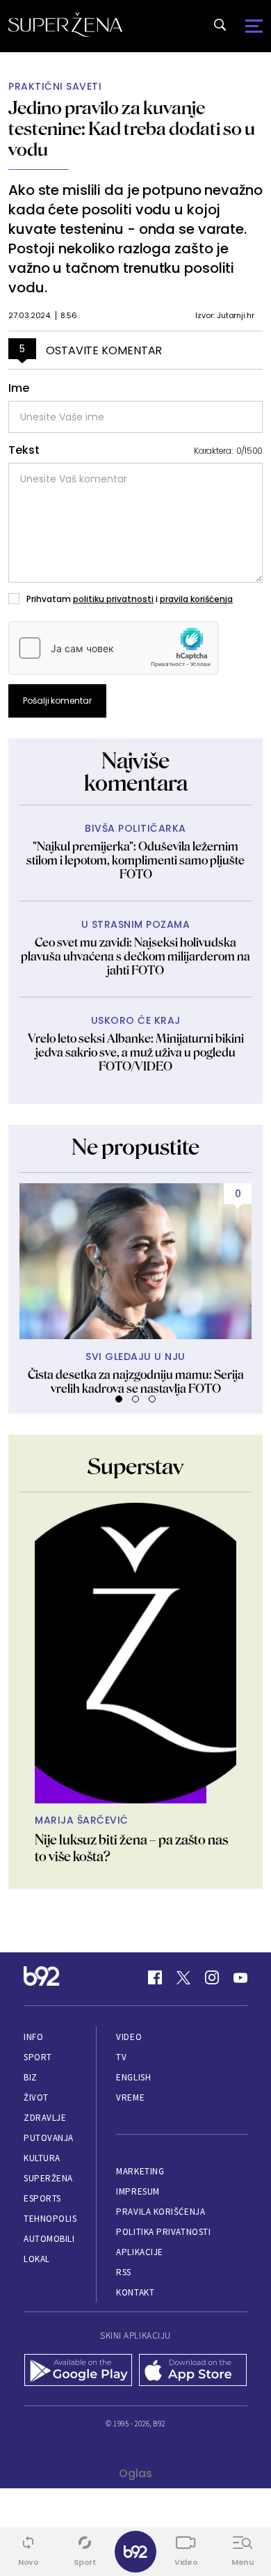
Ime (19, 388)
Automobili (49, 2239)
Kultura (42, 2158)
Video (129, 2037)
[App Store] (193, 2371)
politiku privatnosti (113, 599)
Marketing (140, 2171)
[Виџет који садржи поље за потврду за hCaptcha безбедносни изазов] (113, 648)
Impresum (138, 2191)
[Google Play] (78, 2371)
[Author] (135, 1653)
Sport (38, 2057)
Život (36, 2097)
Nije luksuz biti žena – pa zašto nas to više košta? (131, 1848)
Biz (31, 2077)
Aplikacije (139, 2252)
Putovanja (49, 2138)
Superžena (48, 2178)
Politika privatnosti (163, 2232)
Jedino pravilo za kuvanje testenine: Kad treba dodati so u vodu (132, 128)
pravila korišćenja (196, 599)
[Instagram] (212, 1977)
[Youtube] (240, 1977)
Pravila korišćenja (161, 2212)
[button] (119, 1399)
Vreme (130, 2097)
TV (121, 2057)
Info (33, 2037)
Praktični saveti (55, 87)
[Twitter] (183, 1977)
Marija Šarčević (82, 1820)
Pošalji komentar (57, 701)
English (133, 2077)
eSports (42, 2198)
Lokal (37, 2259)
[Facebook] (155, 1977)
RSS (124, 2272)
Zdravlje (45, 2118)
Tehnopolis (50, 2219)
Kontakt (135, 2292)
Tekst (24, 450)
